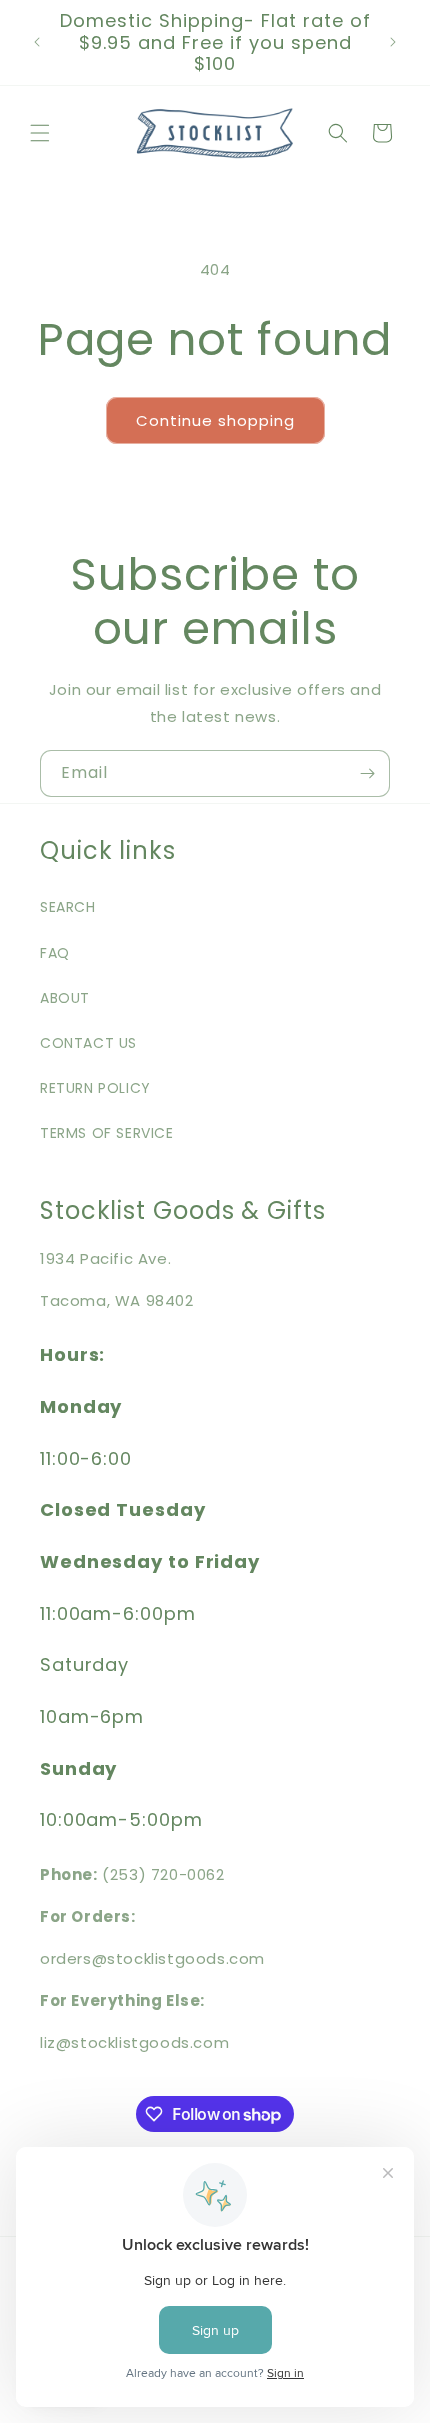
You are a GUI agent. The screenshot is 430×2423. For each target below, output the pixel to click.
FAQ (55, 953)
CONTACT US (88, 1043)
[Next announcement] (393, 42)
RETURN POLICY (95, 1088)
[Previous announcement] (37, 42)
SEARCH (68, 907)
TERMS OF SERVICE (107, 1133)
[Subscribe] (367, 773)
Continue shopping (215, 420)
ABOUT (65, 998)
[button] (40, 133)
